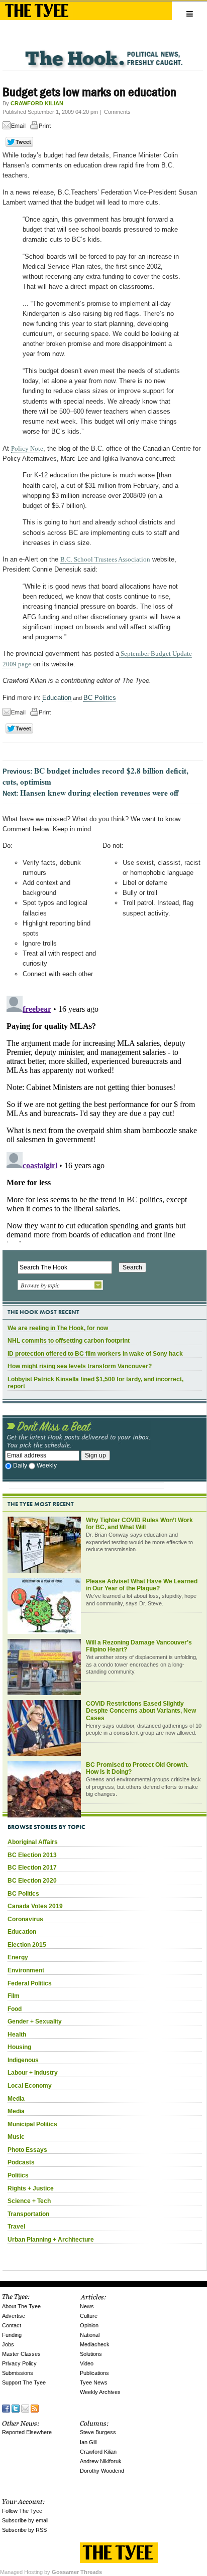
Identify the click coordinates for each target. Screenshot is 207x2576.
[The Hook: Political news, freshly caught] (103, 50)
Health (17, 2035)
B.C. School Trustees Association (105, 559)
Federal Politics (30, 1983)
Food (15, 2009)
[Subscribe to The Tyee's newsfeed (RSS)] (35, 2407)
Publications (94, 2373)
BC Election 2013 (32, 1855)
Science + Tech (29, 2201)
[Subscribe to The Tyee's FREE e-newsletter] (25, 2407)
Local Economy (30, 2086)
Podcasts (21, 2162)
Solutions (91, 2354)
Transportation (28, 2214)
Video (87, 2363)
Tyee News (94, 2382)
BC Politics (100, 698)
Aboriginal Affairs (33, 1842)
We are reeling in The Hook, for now (58, 1328)
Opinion (89, 2325)
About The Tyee (21, 2306)
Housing (19, 2047)
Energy (18, 1957)
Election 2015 (27, 1945)
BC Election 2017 (32, 1868)
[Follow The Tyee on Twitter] (16, 2407)
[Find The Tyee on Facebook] (6, 2407)
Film (14, 1996)
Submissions (18, 2373)
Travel (16, 2227)
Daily (20, 1465)
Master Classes (21, 2354)
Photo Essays (27, 2150)
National (90, 2335)
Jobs (8, 2344)
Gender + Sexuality (35, 2021)
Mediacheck (95, 2344)
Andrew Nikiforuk (101, 2461)
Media (16, 2099)
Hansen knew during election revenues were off (99, 793)
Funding (12, 2335)
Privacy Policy (19, 2363)
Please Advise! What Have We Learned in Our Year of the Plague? (142, 1585)
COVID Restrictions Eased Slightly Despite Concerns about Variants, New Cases (141, 1711)
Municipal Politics (32, 2124)
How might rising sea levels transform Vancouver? (80, 1366)
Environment (26, 1970)
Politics (18, 2175)
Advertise (14, 2316)
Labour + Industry (33, 2073)
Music (16, 2137)
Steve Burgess (98, 2432)
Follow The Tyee (22, 2511)
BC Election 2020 (32, 1881)
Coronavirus (25, 1919)
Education (57, 698)
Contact (12, 2325)
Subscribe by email (25, 2520)
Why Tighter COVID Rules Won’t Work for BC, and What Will (139, 1524)
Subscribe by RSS (24, 2530)
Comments (117, 112)
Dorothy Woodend (102, 2471)
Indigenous (23, 2060)
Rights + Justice (31, 2188)
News (87, 2306)
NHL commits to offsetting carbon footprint (69, 1341)
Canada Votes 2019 (35, 1906)
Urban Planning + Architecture (51, 2240)
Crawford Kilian (98, 2452)
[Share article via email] (16, 127)
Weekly (47, 1465)
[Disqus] (103, 1117)
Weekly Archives (100, 2392)
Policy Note (27, 448)
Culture (89, 2316)
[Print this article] (43, 127)
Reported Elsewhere (27, 2432)
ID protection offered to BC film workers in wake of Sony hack (95, 1354)
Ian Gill (88, 2442)
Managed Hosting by (51, 2572)
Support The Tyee (24, 2382)
